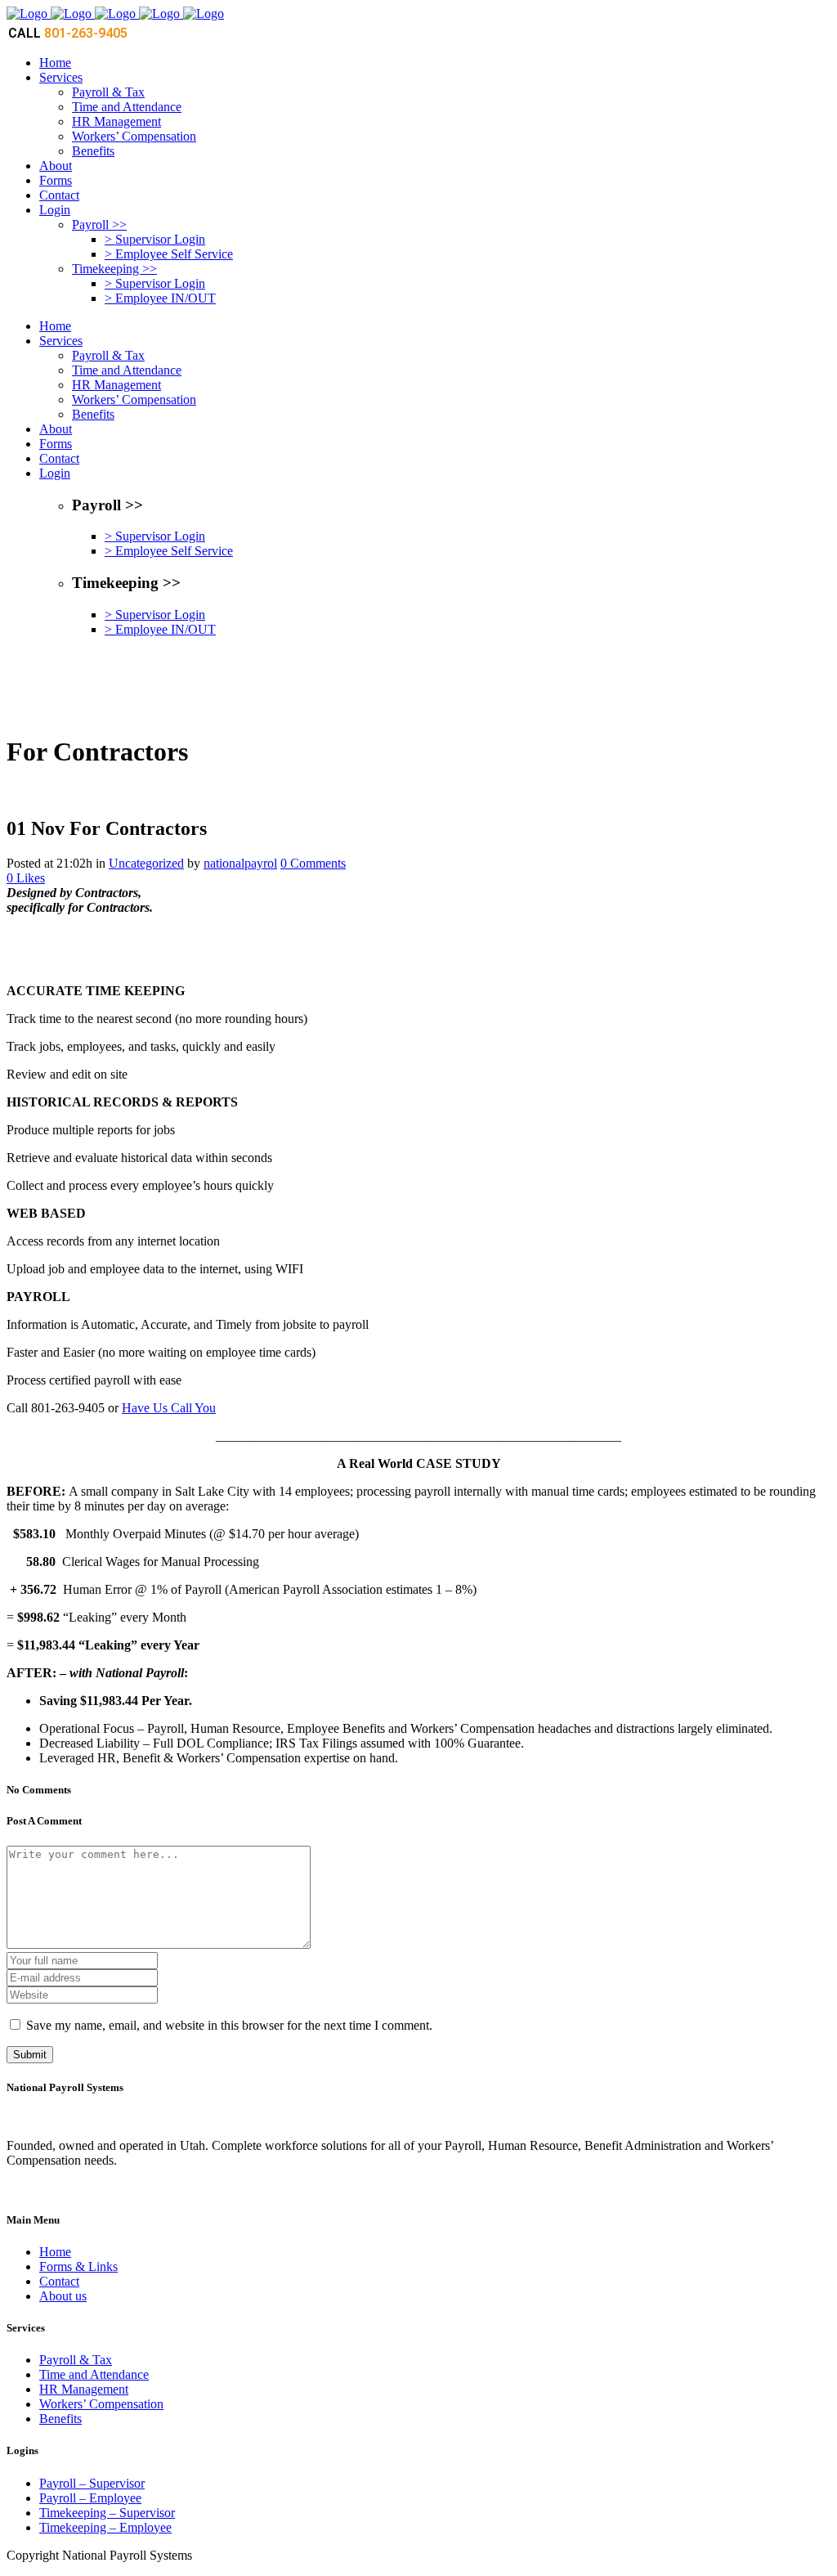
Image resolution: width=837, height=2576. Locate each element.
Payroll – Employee (90, 2498)
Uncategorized (146, 863)
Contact (59, 2281)
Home (55, 2252)
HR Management (84, 2389)
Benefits (60, 2419)
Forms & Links (78, 2266)
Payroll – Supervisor (92, 2483)
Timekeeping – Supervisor (107, 2513)
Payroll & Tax (76, 2360)
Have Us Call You (169, 1408)
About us (63, 2296)
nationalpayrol (240, 863)
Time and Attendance (94, 2374)
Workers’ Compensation (101, 2404)
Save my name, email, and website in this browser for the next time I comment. (229, 2025)
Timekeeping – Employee (105, 2527)
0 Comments (313, 863)
